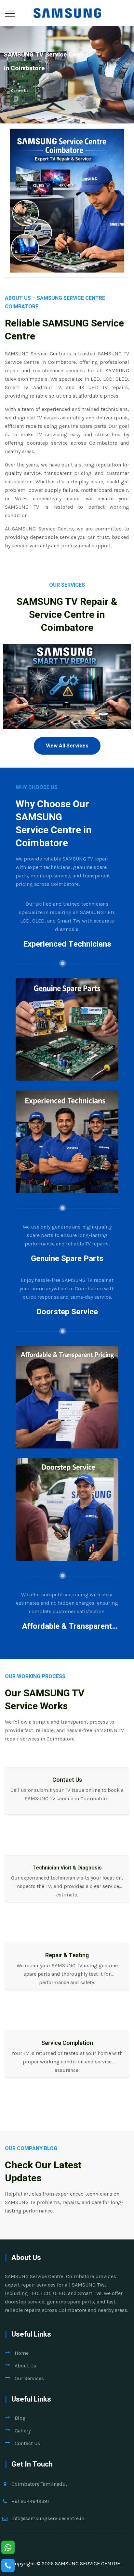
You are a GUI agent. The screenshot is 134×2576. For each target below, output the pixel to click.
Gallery (23, 2431)
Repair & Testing (67, 1955)
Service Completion (67, 2043)
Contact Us (20, 91)
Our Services (29, 2378)
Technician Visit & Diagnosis (67, 1868)
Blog (20, 2418)
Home (22, 2353)
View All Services (67, 746)
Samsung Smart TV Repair (67, 700)
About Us (25, 2366)
